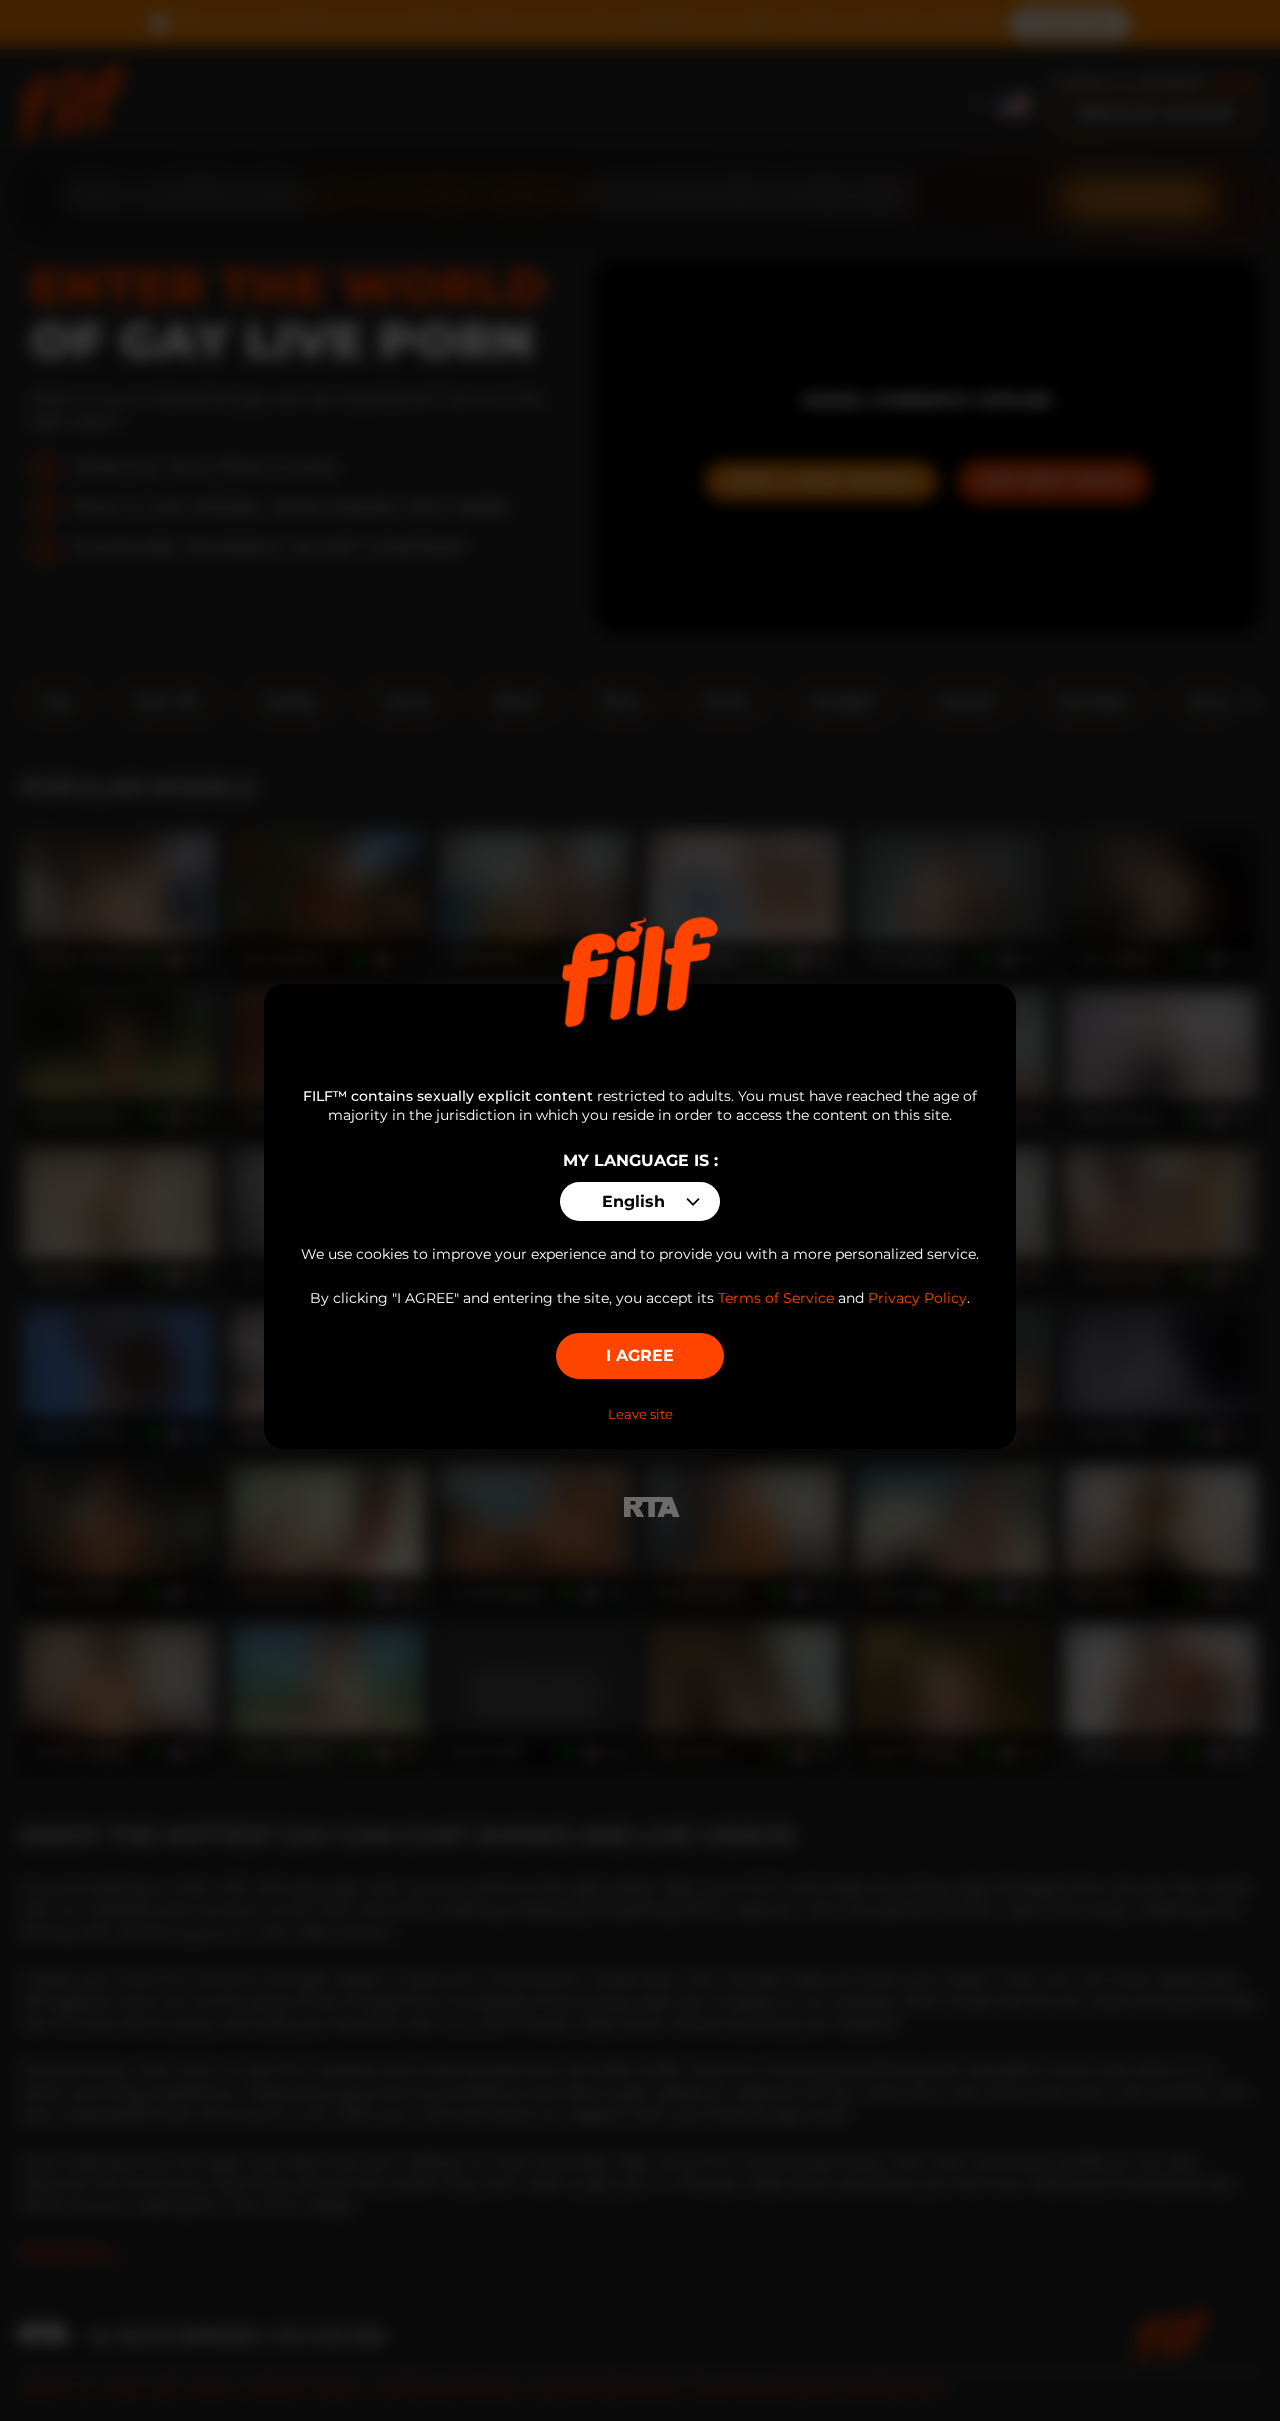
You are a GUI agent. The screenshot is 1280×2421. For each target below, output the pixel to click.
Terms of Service (776, 1298)
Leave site (640, 1414)
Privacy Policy (917, 1298)
